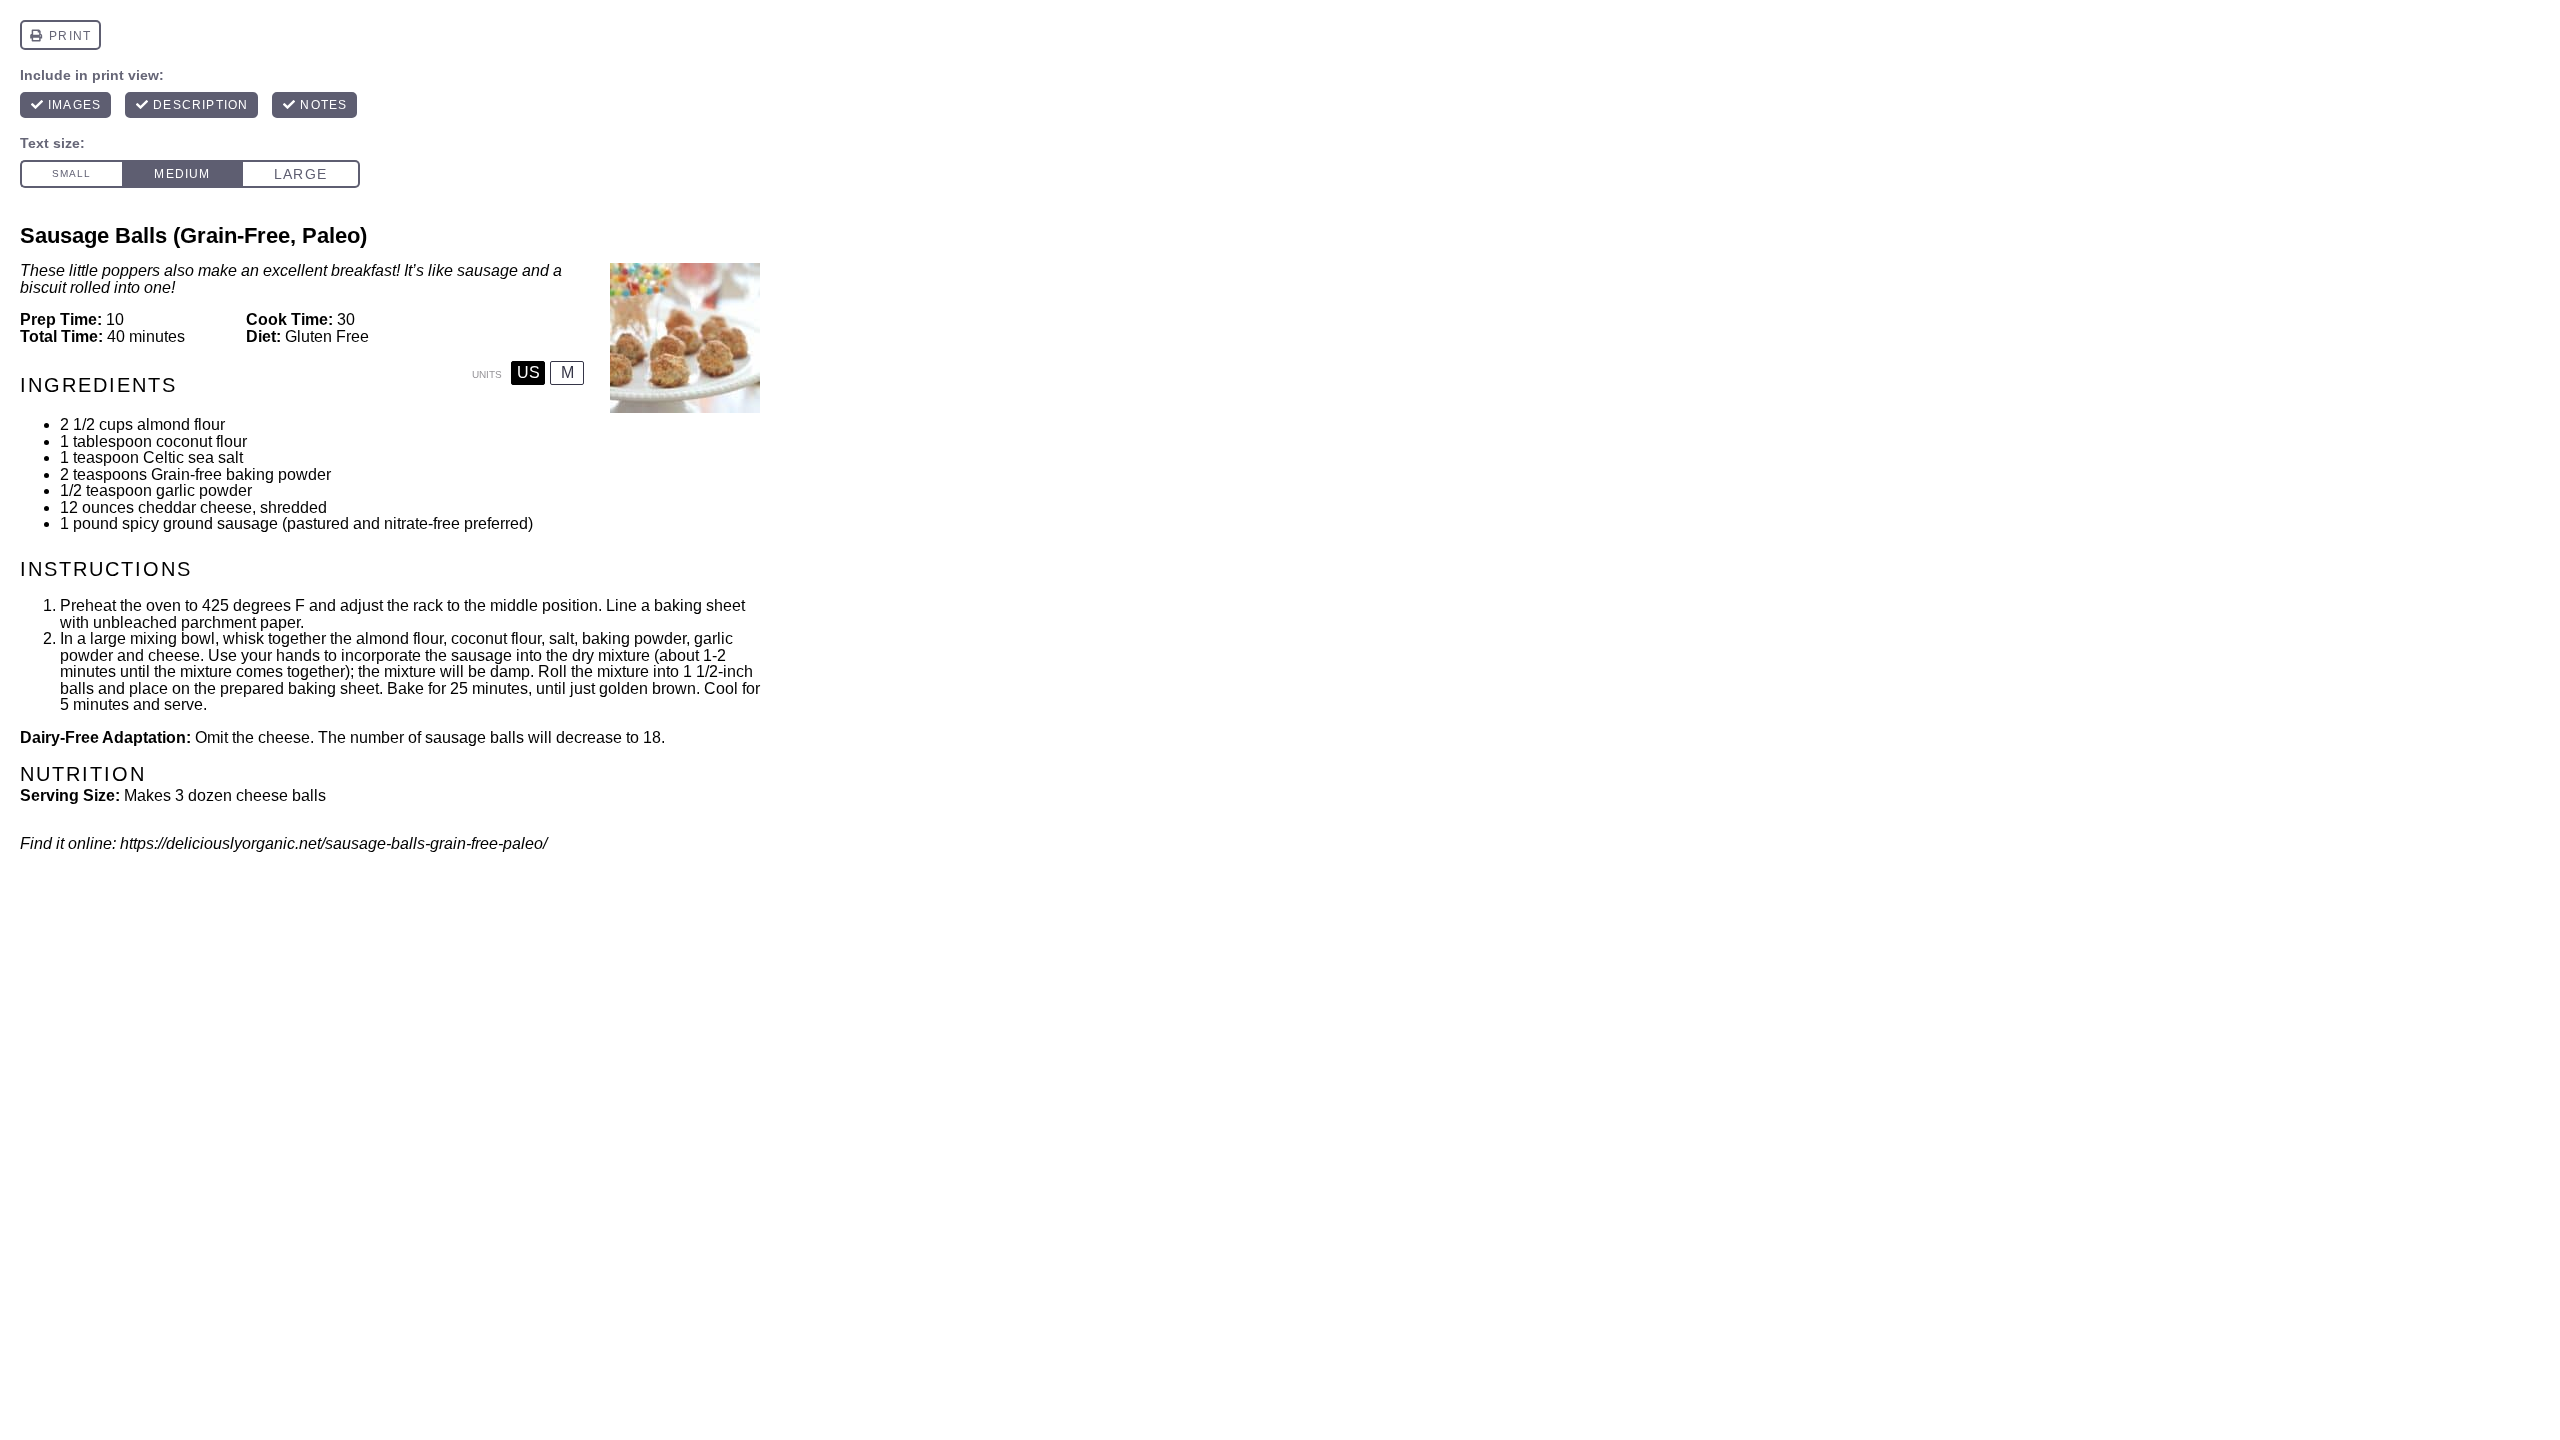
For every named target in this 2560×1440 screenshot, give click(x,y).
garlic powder (204, 490)
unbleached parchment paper (196, 622)
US (528, 372)
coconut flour (201, 441)
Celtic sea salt (193, 457)
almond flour (181, 424)
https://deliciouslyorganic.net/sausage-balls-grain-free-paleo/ (333, 843)
